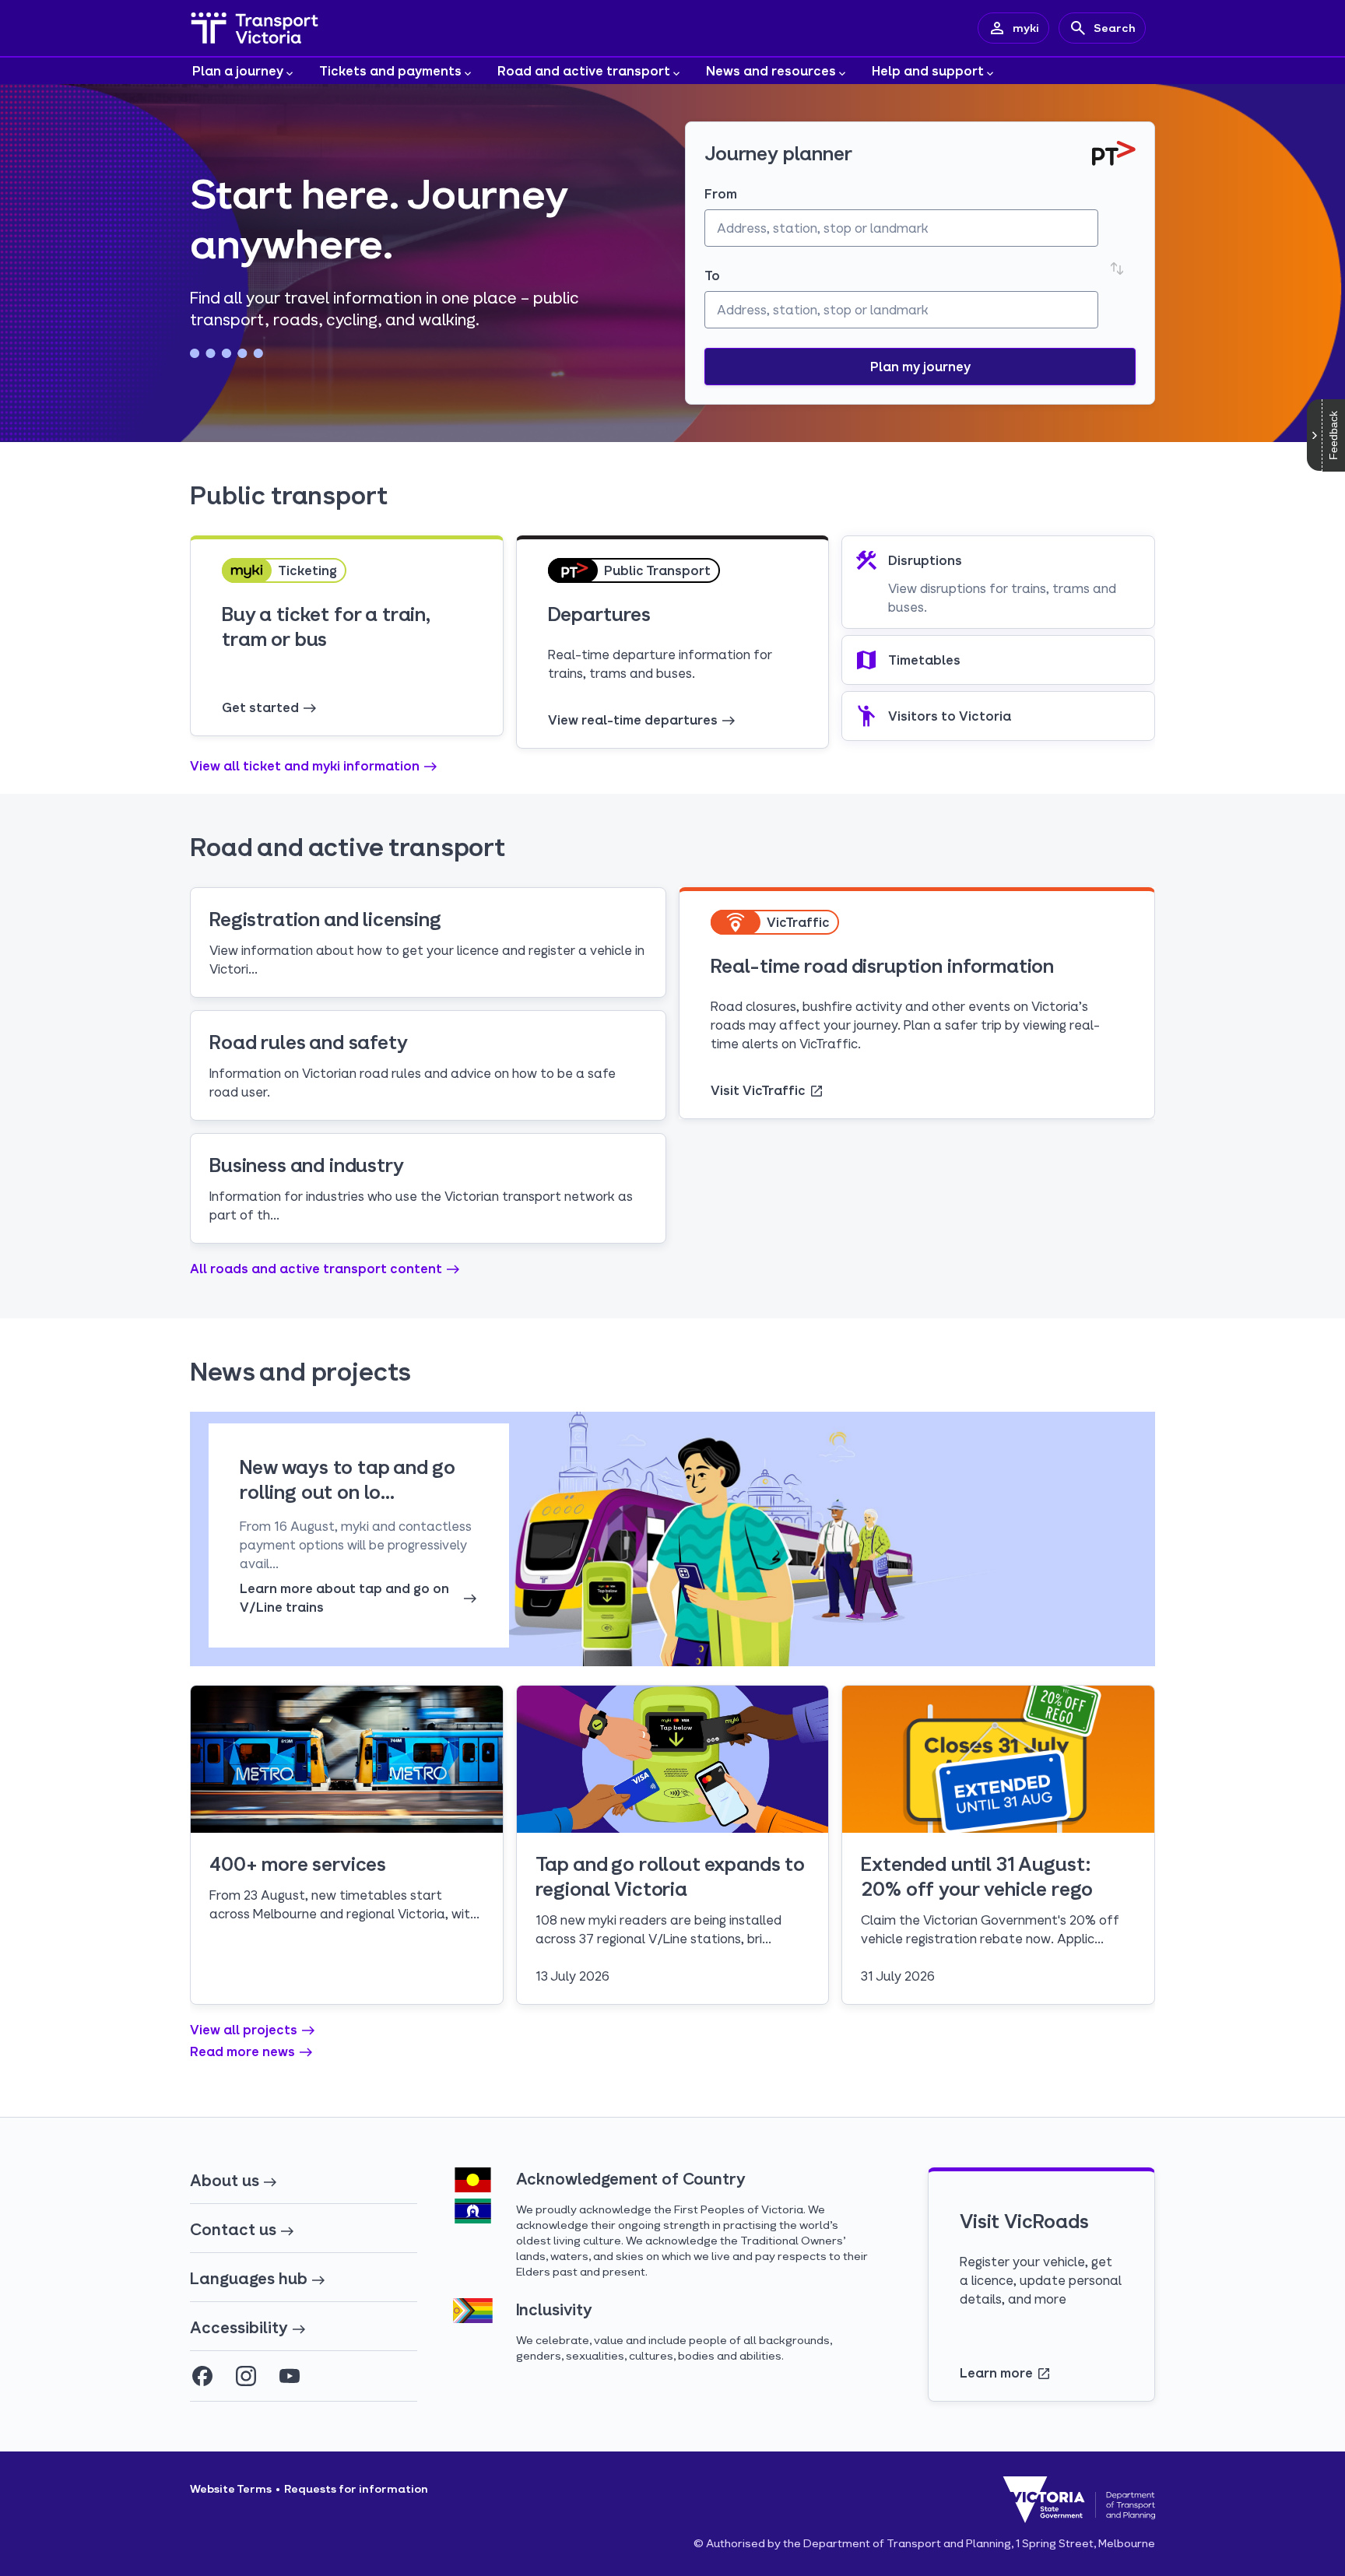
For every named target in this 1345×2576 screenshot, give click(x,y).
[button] (920, 367)
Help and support (928, 70)
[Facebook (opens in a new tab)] (202, 2376)
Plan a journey (238, 70)
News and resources (771, 70)
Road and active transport (584, 70)
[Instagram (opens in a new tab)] (246, 2376)
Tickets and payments (390, 70)
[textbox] (901, 228)
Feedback (1333, 435)
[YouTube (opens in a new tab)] (290, 2376)
